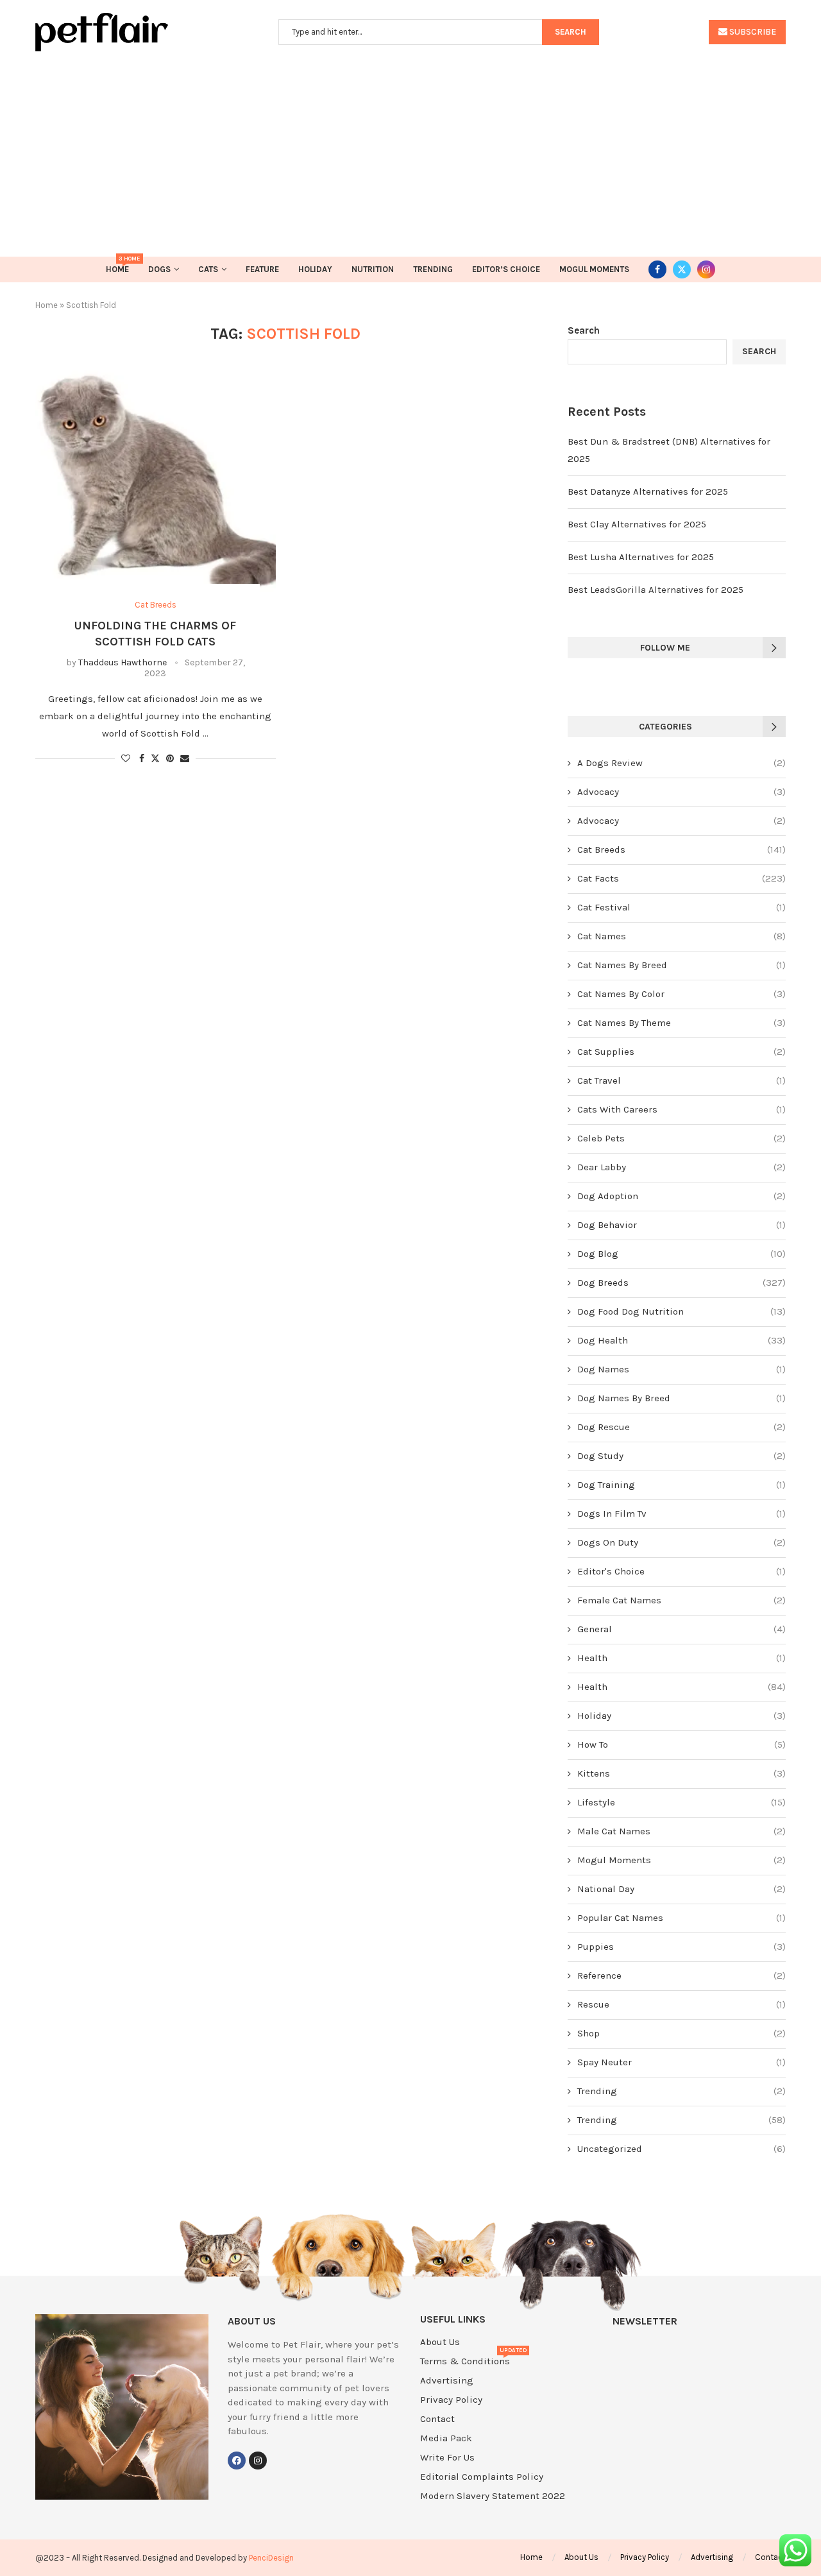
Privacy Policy (451, 2400)
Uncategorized (681, 2149)
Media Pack (446, 2438)
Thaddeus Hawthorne (123, 662)
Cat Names (681, 936)
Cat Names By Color (681, 994)
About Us (440, 2342)
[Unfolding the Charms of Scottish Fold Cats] (156, 483)
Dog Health (681, 1340)
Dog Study (681, 1456)
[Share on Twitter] (155, 758)
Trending (433, 269)
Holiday (315, 269)
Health (681, 1658)
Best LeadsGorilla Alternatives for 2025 (656, 590)
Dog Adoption (681, 1196)
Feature (262, 269)
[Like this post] (126, 759)
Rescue (681, 2004)
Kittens (681, 1773)
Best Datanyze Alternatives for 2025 (648, 491)
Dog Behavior (681, 1225)
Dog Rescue (681, 1427)
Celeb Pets (681, 1138)
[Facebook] (657, 269)
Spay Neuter (681, 2062)
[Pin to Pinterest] (170, 759)
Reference (681, 1975)
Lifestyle (681, 1802)
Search (584, 330)
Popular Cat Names (681, 1918)
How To (681, 1744)
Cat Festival (681, 907)
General (681, 1629)
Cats (208, 269)
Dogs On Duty (681, 1542)
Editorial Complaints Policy (482, 2477)
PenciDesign (271, 2558)
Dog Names (681, 1369)
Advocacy (681, 792)
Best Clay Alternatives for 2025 (637, 524)
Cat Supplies (681, 1052)
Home (117, 265)
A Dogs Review (681, 763)
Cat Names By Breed (681, 965)
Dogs (159, 269)
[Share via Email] (185, 759)
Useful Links (453, 2319)
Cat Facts (681, 878)
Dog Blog (681, 1254)
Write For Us (447, 2458)
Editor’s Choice (506, 269)
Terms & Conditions (465, 2361)
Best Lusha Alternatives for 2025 (641, 557)
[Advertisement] (410, 148)
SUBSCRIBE (752, 32)
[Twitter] (682, 269)
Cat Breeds (681, 849)
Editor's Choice (681, 1571)
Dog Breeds (681, 1283)
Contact (437, 2419)
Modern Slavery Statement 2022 (493, 2496)
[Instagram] (706, 269)
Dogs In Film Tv (681, 1514)
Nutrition (373, 269)
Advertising (447, 2381)
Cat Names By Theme (681, 1023)
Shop (681, 2033)
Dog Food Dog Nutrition (681, 1311)
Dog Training (681, 1485)
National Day (681, 1889)
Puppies (681, 1947)
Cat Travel (681, 1080)
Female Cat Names (681, 1600)
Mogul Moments (594, 269)
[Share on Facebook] (142, 759)
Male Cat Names (681, 1831)
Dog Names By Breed (681, 1398)
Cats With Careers (681, 1109)
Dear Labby (681, 1167)
